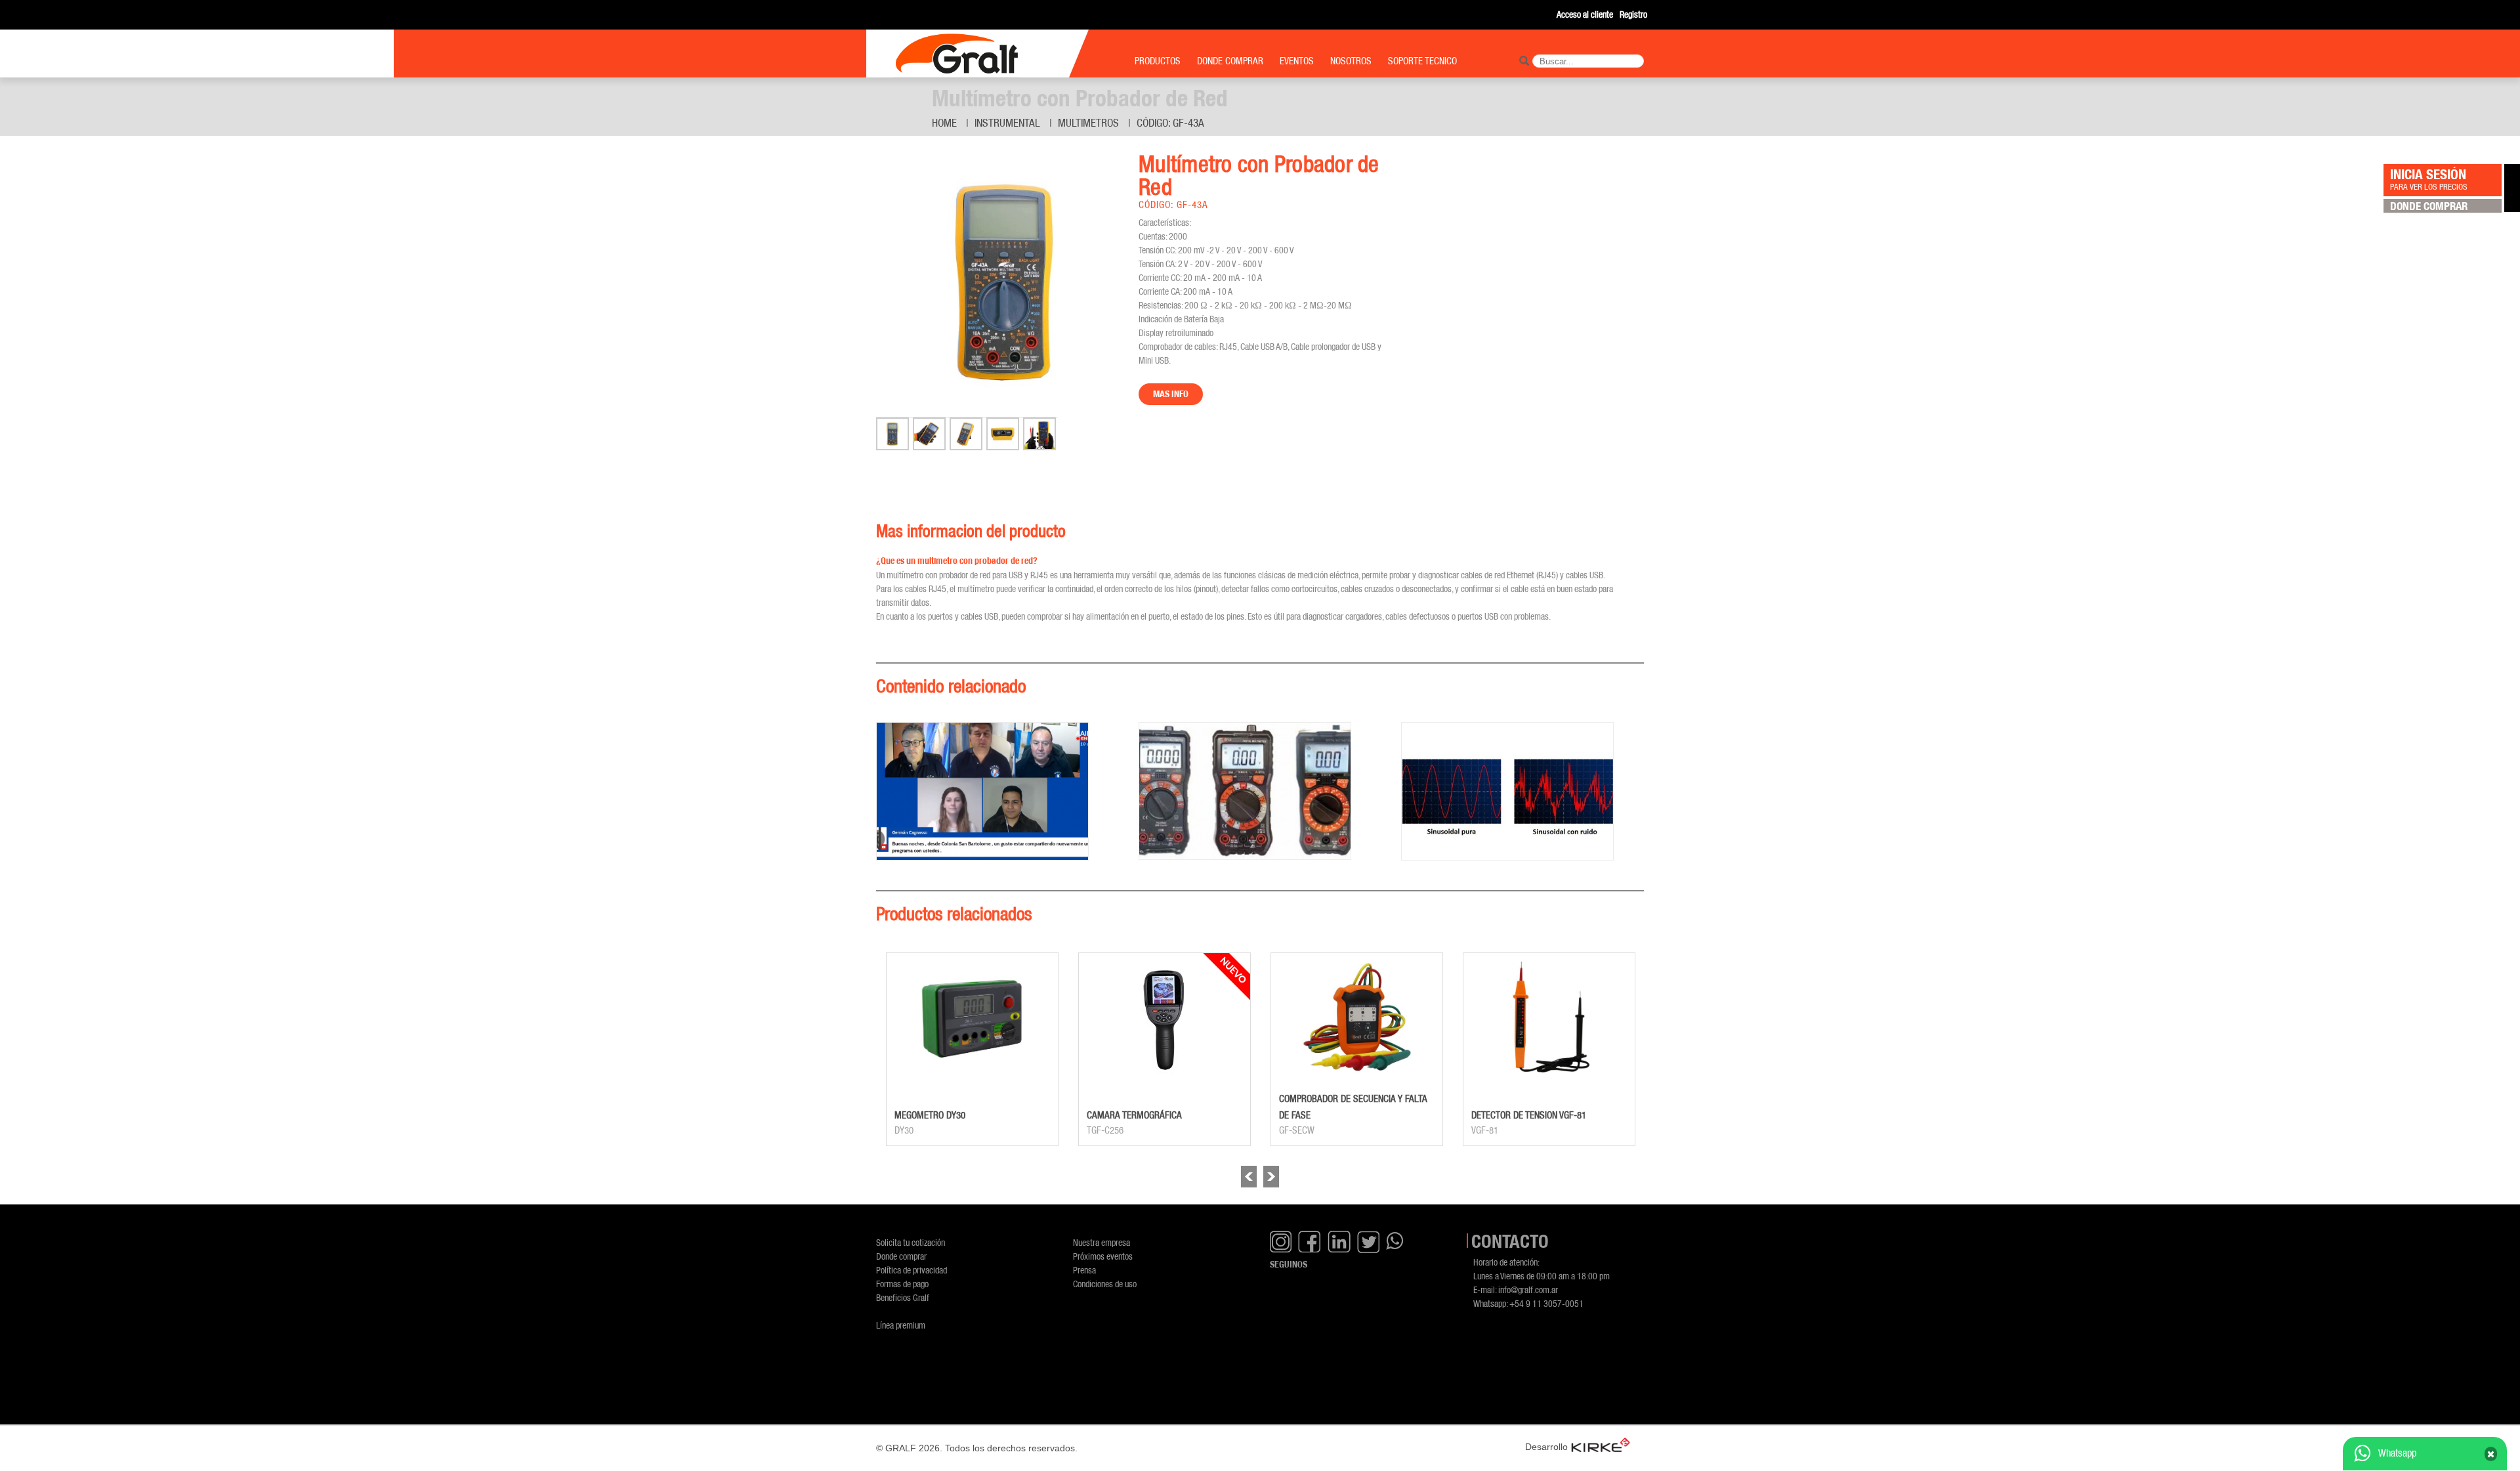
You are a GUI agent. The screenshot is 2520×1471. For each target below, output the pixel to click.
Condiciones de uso (1105, 1284)
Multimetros (1088, 123)
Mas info (1171, 394)
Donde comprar (901, 1256)
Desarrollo (1546, 1447)
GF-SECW (1297, 1130)
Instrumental (1007, 123)
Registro (1633, 14)
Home (944, 123)
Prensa (1084, 1270)
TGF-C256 (1105, 1130)
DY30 (904, 1130)
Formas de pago (902, 1284)
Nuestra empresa (1102, 1242)
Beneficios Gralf (903, 1297)
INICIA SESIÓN (2429, 179)
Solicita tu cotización (911, 1242)
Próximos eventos (1103, 1256)
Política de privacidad (912, 1270)
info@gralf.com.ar (1528, 1290)
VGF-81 (1485, 1130)
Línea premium (901, 1325)
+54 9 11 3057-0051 (1546, 1303)
